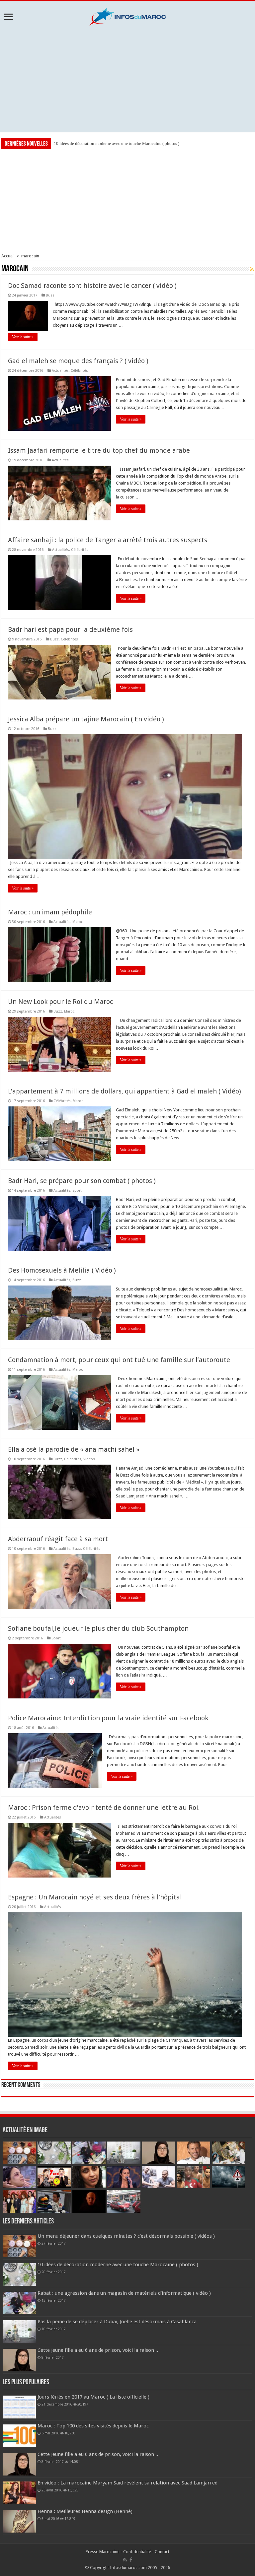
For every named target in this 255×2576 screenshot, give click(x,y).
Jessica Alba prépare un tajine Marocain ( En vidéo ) (86, 719)
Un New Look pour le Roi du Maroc (60, 1002)
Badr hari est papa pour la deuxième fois (70, 629)
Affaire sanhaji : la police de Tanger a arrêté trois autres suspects (108, 540)
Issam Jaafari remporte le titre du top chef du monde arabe (99, 450)
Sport (77, 1190)
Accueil (8, 256)
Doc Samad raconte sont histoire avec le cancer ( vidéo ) (92, 286)
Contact (162, 2552)
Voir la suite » (23, 337)
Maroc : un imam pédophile (50, 912)
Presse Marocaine (103, 2552)
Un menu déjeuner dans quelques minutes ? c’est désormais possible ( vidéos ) (126, 2236)
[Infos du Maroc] (127, 16)
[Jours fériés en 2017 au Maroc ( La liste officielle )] (19, 2407)
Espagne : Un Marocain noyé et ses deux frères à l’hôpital (95, 1897)
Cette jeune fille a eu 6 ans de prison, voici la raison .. (98, 2350)
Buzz (50, 295)
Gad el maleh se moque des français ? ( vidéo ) (78, 361)
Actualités (60, 371)
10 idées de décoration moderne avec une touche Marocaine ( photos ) (118, 2265)
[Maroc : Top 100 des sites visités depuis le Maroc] (19, 2436)
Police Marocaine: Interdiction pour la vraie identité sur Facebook (108, 1718)
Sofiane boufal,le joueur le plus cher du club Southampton (98, 1628)
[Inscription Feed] (252, 269)
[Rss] (125, 2560)
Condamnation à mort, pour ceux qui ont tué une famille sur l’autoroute (119, 1360)
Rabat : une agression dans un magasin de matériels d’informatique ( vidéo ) (122, 143)
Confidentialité (137, 2552)
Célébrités (79, 371)
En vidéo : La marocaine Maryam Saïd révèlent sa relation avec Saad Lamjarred (127, 2483)
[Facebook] (131, 2560)
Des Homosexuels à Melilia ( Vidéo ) (62, 1270)
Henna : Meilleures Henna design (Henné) (85, 2511)
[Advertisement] (127, 79)
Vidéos (89, 1459)
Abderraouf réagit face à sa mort (58, 1539)
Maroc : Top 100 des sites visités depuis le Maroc (93, 2426)
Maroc (78, 922)
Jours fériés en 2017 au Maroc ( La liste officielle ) (93, 2397)
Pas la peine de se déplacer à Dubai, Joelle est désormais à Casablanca (117, 2322)
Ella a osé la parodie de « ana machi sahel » (74, 1449)
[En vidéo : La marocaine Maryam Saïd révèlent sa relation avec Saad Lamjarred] (19, 2493)
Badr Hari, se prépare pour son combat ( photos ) (82, 1181)
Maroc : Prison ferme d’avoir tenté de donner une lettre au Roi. (104, 1808)
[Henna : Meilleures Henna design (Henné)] (19, 2521)
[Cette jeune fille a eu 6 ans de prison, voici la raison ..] (19, 2464)
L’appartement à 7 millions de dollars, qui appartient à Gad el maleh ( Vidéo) (125, 1091)
